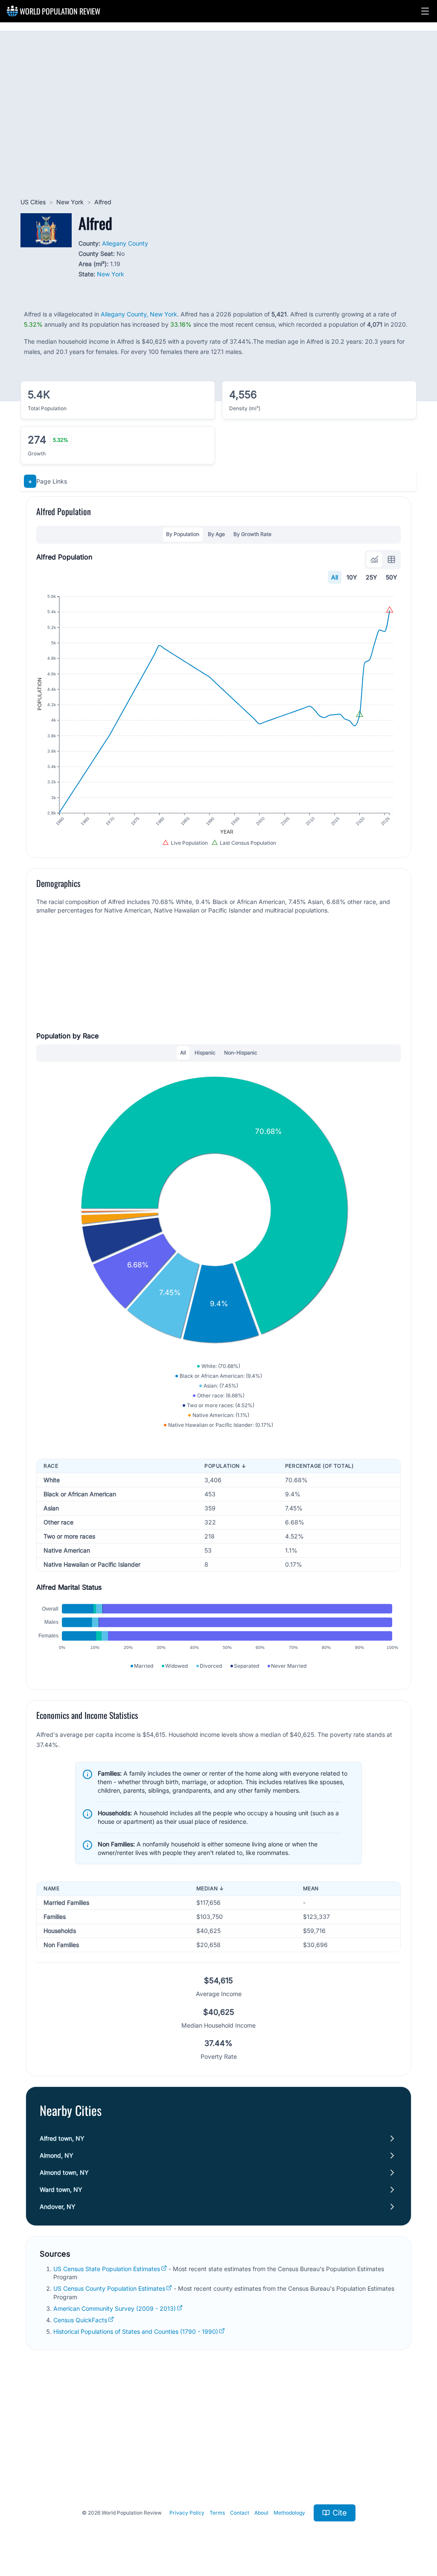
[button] (425, 11)
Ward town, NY (61, 2189)
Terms (217, 2513)
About (261, 2513)
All (335, 577)
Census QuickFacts (80, 2320)
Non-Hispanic (241, 1053)
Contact (240, 2513)
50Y (392, 577)
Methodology (289, 2513)
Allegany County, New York (139, 314)
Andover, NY (58, 2207)
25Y (371, 577)
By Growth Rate (252, 534)
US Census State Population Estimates (107, 2269)
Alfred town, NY (62, 2138)
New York (70, 202)
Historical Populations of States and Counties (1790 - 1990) (136, 2331)
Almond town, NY (64, 2172)
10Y (352, 577)
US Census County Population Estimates (109, 2288)
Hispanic (205, 1053)
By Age (216, 534)
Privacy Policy (187, 2513)
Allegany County (125, 243)
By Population (183, 534)
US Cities (33, 202)
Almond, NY (57, 2155)
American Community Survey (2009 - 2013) (115, 2308)
